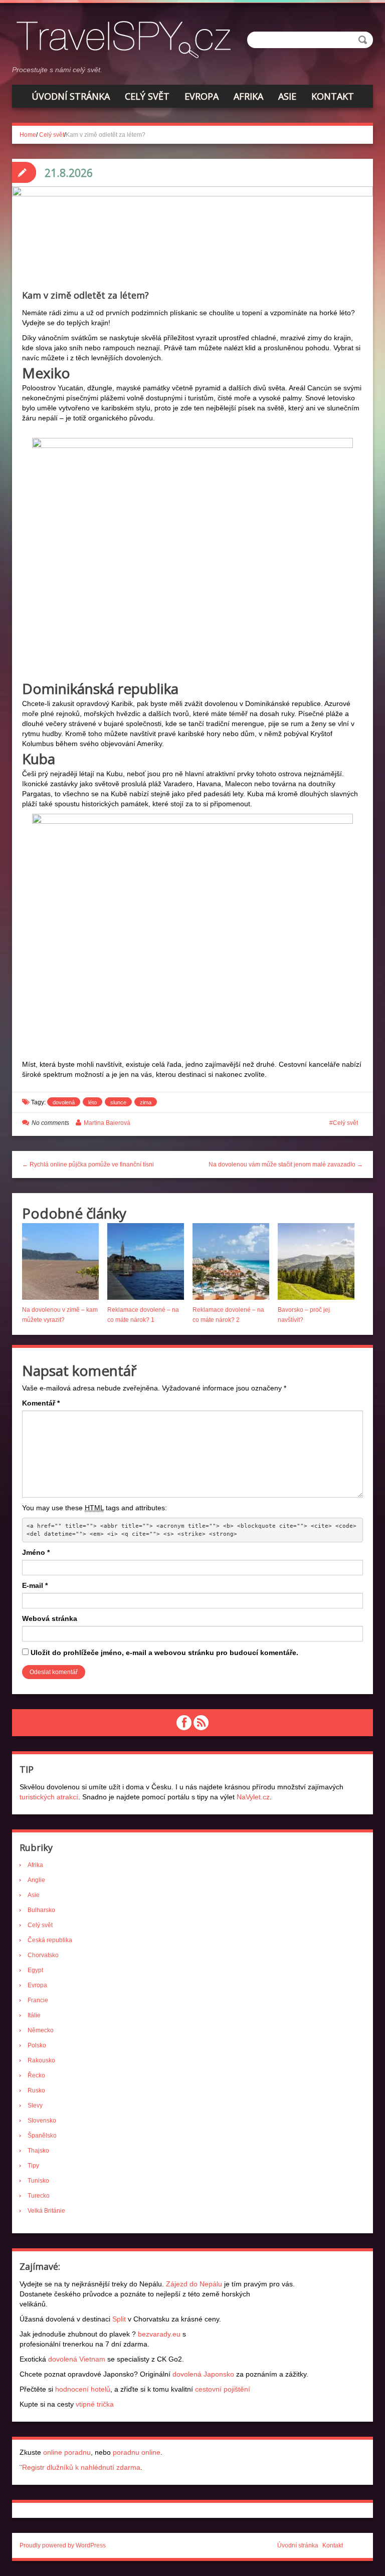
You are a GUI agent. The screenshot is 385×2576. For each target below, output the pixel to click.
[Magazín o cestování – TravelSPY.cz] (127, 38)
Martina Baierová (107, 1123)
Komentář (41, 1403)
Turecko (39, 2196)
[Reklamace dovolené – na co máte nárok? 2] (231, 1261)
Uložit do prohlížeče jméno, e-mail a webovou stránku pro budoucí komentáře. (164, 1653)
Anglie (36, 1880)
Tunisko (38, 2181)
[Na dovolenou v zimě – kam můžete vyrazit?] (60, 1261)
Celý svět (147, 96)
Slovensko (42, 2121)
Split (119, 2319)
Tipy (33, 2166)
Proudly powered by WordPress (63, 2545)
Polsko (37, 2045)
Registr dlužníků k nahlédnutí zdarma (81, 2467)
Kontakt (333, 96)
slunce (118, 1102)
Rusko (36, 2090)
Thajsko (38, 2151)
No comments (50, 1123)
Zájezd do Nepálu (194, 2284)
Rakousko (41, 2060)
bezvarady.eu (159, 2334)
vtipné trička (95, 2404)
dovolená (64, 1102)
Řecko (36, 2075)
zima (146, 1102)
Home (28, 135)
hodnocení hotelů (83, 2389)
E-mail (35, 1585)
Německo (41, 2030)
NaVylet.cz (253, 1797)
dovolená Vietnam (77, 2359)
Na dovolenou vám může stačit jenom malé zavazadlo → (286, 1164)
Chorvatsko (43, 1955)
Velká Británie (46, 2211)
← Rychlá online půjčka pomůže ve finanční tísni (88, 1164)
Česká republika (50, 1940)
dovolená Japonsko (203, 2374)
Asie (287, 96)
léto (92, 1102)
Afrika (248, 96)
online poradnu (67, 2452)
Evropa (202, 96)
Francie (38, 2000)
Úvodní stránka (71, 96)
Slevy (35, 2105)
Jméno (36, 1552)
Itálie (34, 2015)
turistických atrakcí (49, 1797)
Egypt (35, 1970)
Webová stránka (50, 1618)
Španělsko (42, 2136)
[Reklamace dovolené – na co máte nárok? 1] (146, 1261)
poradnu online (137, 2452)
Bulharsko (41, 1910)
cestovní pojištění (223, 2389)
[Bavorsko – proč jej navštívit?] (316, 1261)
